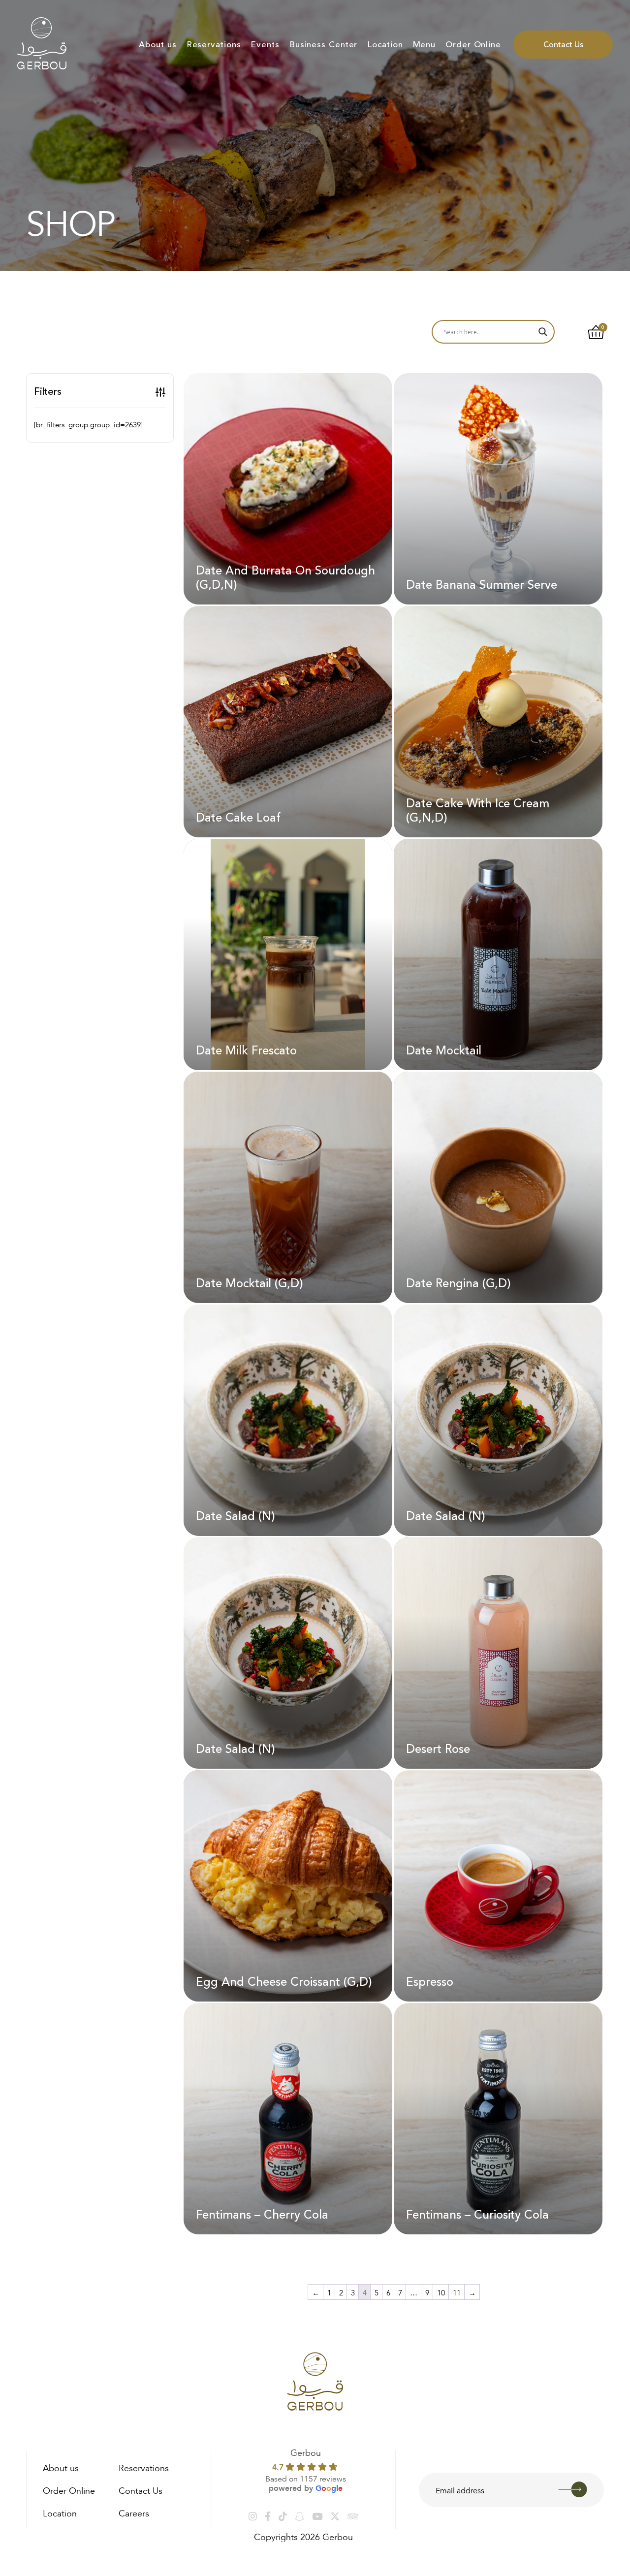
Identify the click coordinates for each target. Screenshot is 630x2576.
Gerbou (306, 2451)
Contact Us (563, 45)
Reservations (214, 45)
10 (441, 2292)
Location (385, 45)
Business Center (324, 45)
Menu (425, 45)
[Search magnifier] (543, 332)
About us (157, 45)
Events (265, 45)
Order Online (473, 45)
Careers (134, 2512)
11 (457, 2292)
